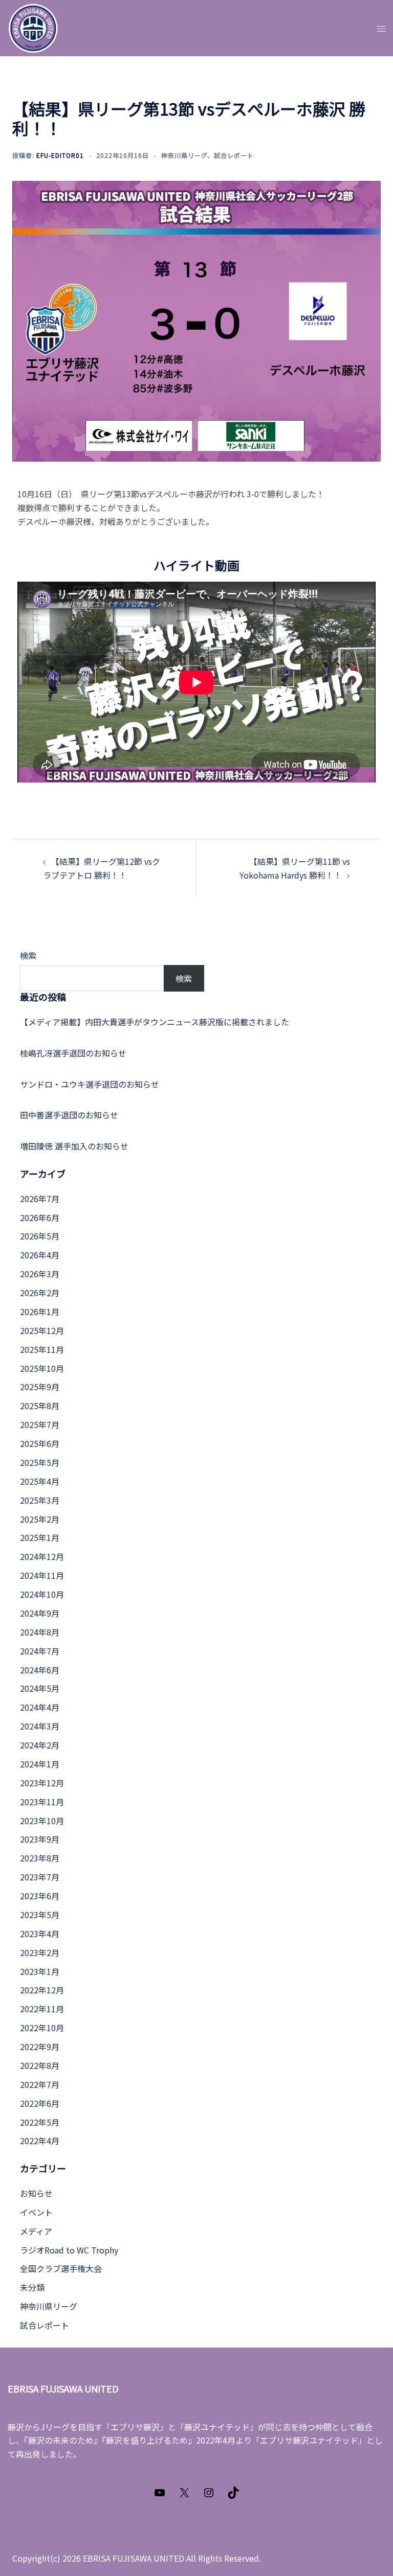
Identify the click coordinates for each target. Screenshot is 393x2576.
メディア (36, 2231)
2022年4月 (40, 2141)
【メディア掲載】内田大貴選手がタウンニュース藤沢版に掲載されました (155, 1022)
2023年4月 (40, 1934)
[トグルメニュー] (381, 28)
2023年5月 (40, 1915)
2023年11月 (42, 1802)
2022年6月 (40, 2103)
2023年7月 (40, 1877)
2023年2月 (40, 1952)
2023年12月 (42, 1783)
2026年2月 (40, 1293)
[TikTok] (233, 2495)
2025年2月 (40, 1519)
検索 (28, 955)
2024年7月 (40, 1651)
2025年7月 (40, 1424)
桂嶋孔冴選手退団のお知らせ (73, 1053)
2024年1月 (40, 1764)
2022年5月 (40, 2122)
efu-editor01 (60, 155)
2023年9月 (40, 1839)
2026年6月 (40, 1217)
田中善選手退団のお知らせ (69, 1115)
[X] (184, 2495)
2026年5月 (40, 1236)
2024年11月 (42, 1575)
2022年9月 (40, 2046)
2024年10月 (42, 1594)
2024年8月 (40, 1632)
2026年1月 (40, 1312)
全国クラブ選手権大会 (61, 2268)
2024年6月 (40, 1670)
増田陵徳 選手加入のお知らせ (74, 1146)
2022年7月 (40, 2084)
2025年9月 (40, 1387)
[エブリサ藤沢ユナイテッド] (33, 27)
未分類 (32, 2287)
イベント (36, 2212)
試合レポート (234, 155)
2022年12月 (42, 1990)
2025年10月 (42, 1368)
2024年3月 (40, 1726)
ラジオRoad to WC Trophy (69, 2250)
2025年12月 (42, 1330)
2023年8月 (40, 1858)
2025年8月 (40, 1406)
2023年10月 (42, 1821)
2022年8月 (40, 2065)
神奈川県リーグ (184, 155)
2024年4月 (40, 1707)
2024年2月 (40, 1745)
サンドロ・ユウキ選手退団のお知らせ (90, 1084)
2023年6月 (40, 1896)
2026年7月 (40, 1199)
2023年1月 (40, 1971)
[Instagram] (209, 2495)
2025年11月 (42, 1349)
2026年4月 (40, 1255)
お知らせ (36, 2193)
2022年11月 (42, 2009)
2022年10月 (42, 2028)
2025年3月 (40, 1500)
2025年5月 (40, 1462)
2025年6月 (40, 1443)
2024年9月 (40, 1613)
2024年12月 (42, 1556)
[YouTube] (160, 2495)
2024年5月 (40, 1688)
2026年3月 (40, 1274)
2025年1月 (40, 1537)
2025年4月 (40, 1481)
